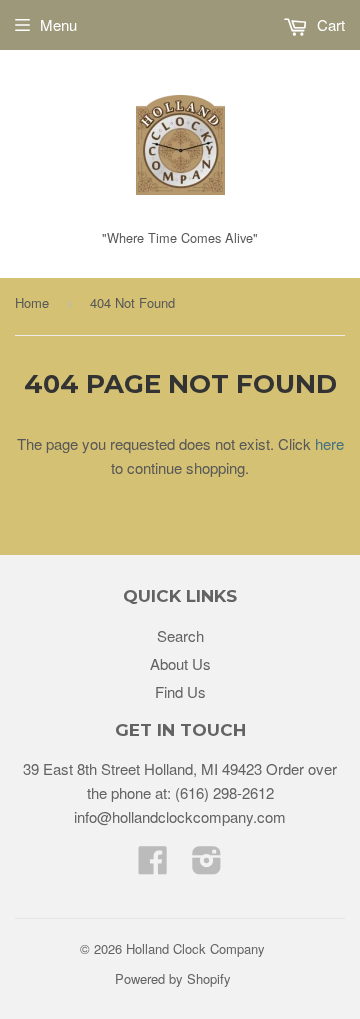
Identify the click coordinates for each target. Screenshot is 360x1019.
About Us (180, 663)
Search (180, 635)
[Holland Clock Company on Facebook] (153, 865)
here (329, 443)
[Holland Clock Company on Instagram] (207, 865)
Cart (329, 24)
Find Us (180, 691)
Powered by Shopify (173, 978)
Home (32, 302)
